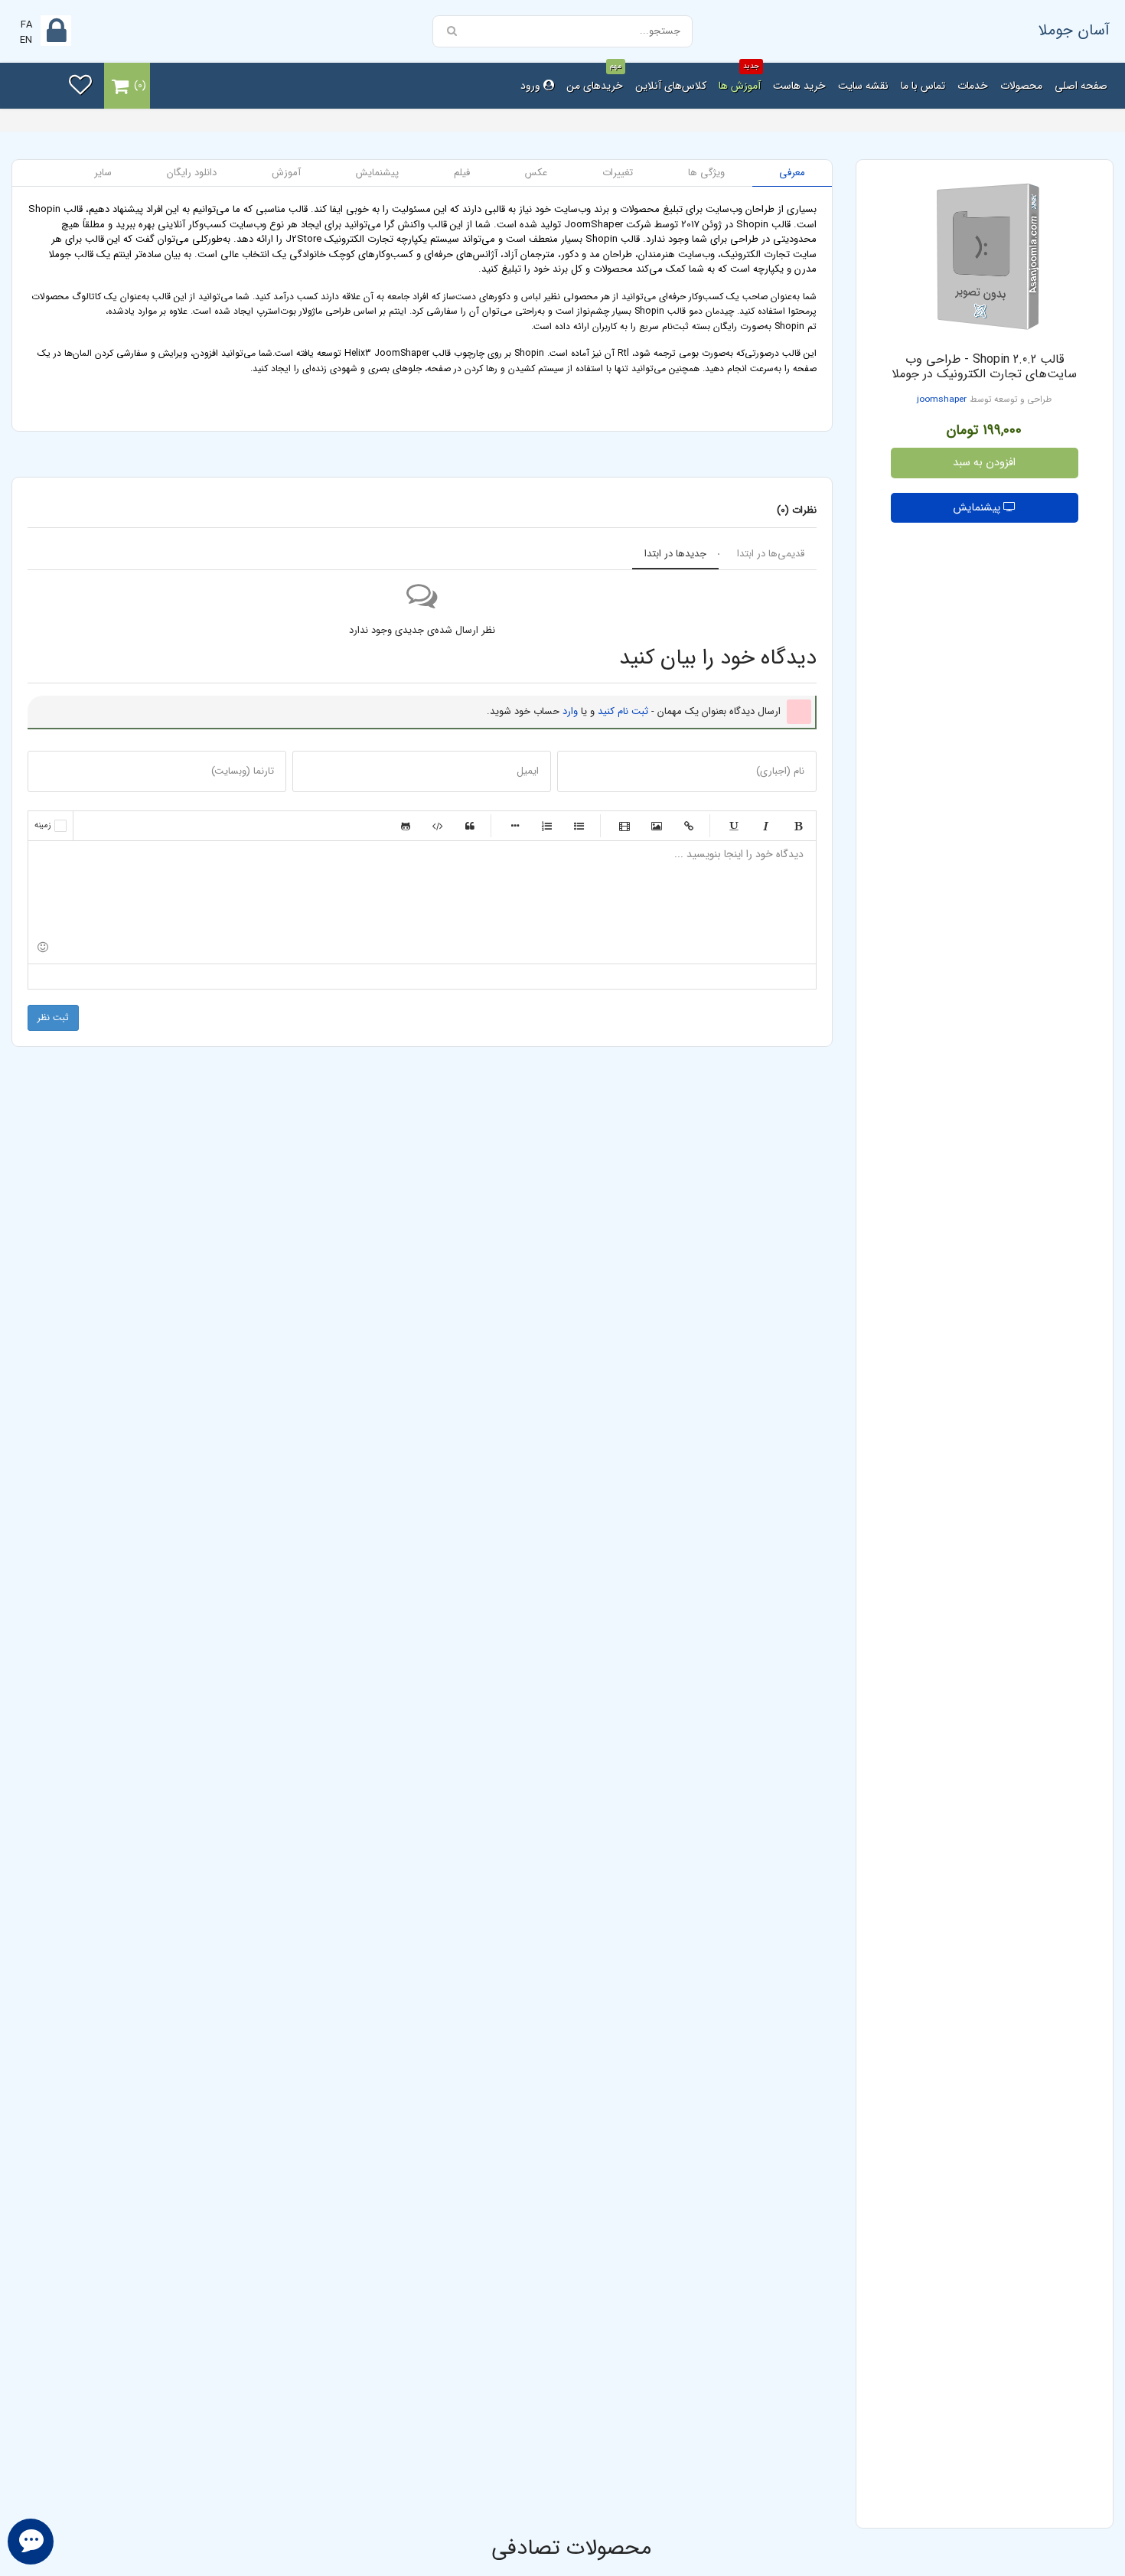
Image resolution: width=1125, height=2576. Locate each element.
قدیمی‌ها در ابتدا (771, 554)
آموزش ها (740, 78)
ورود (532, 86)
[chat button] (31, 2542)
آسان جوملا (1074, 30)
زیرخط (734, 826)
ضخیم (798, 826)
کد (438, 826)
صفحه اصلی (1081, 86)
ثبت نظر (53, 1017)
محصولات (1021, 86)
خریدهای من (595, 78)
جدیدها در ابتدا (675, 554)
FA (26, 25)
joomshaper (942, 399)
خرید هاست (799, 86)
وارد (570, 711)
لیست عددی (547, 826)
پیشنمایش (978, 508)
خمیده (766, 826)
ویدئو (624, 826)
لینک (689, 826)
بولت (515, 826)
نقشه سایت (863, 86)
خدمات (973, 86)
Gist (406, 826)
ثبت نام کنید (623, 711)
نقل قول (470, 826)
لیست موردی (579, 826)
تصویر (657, 826)
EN (26, 40)
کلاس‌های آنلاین (671, 86)
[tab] (792, 173)
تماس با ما (923, 86)
